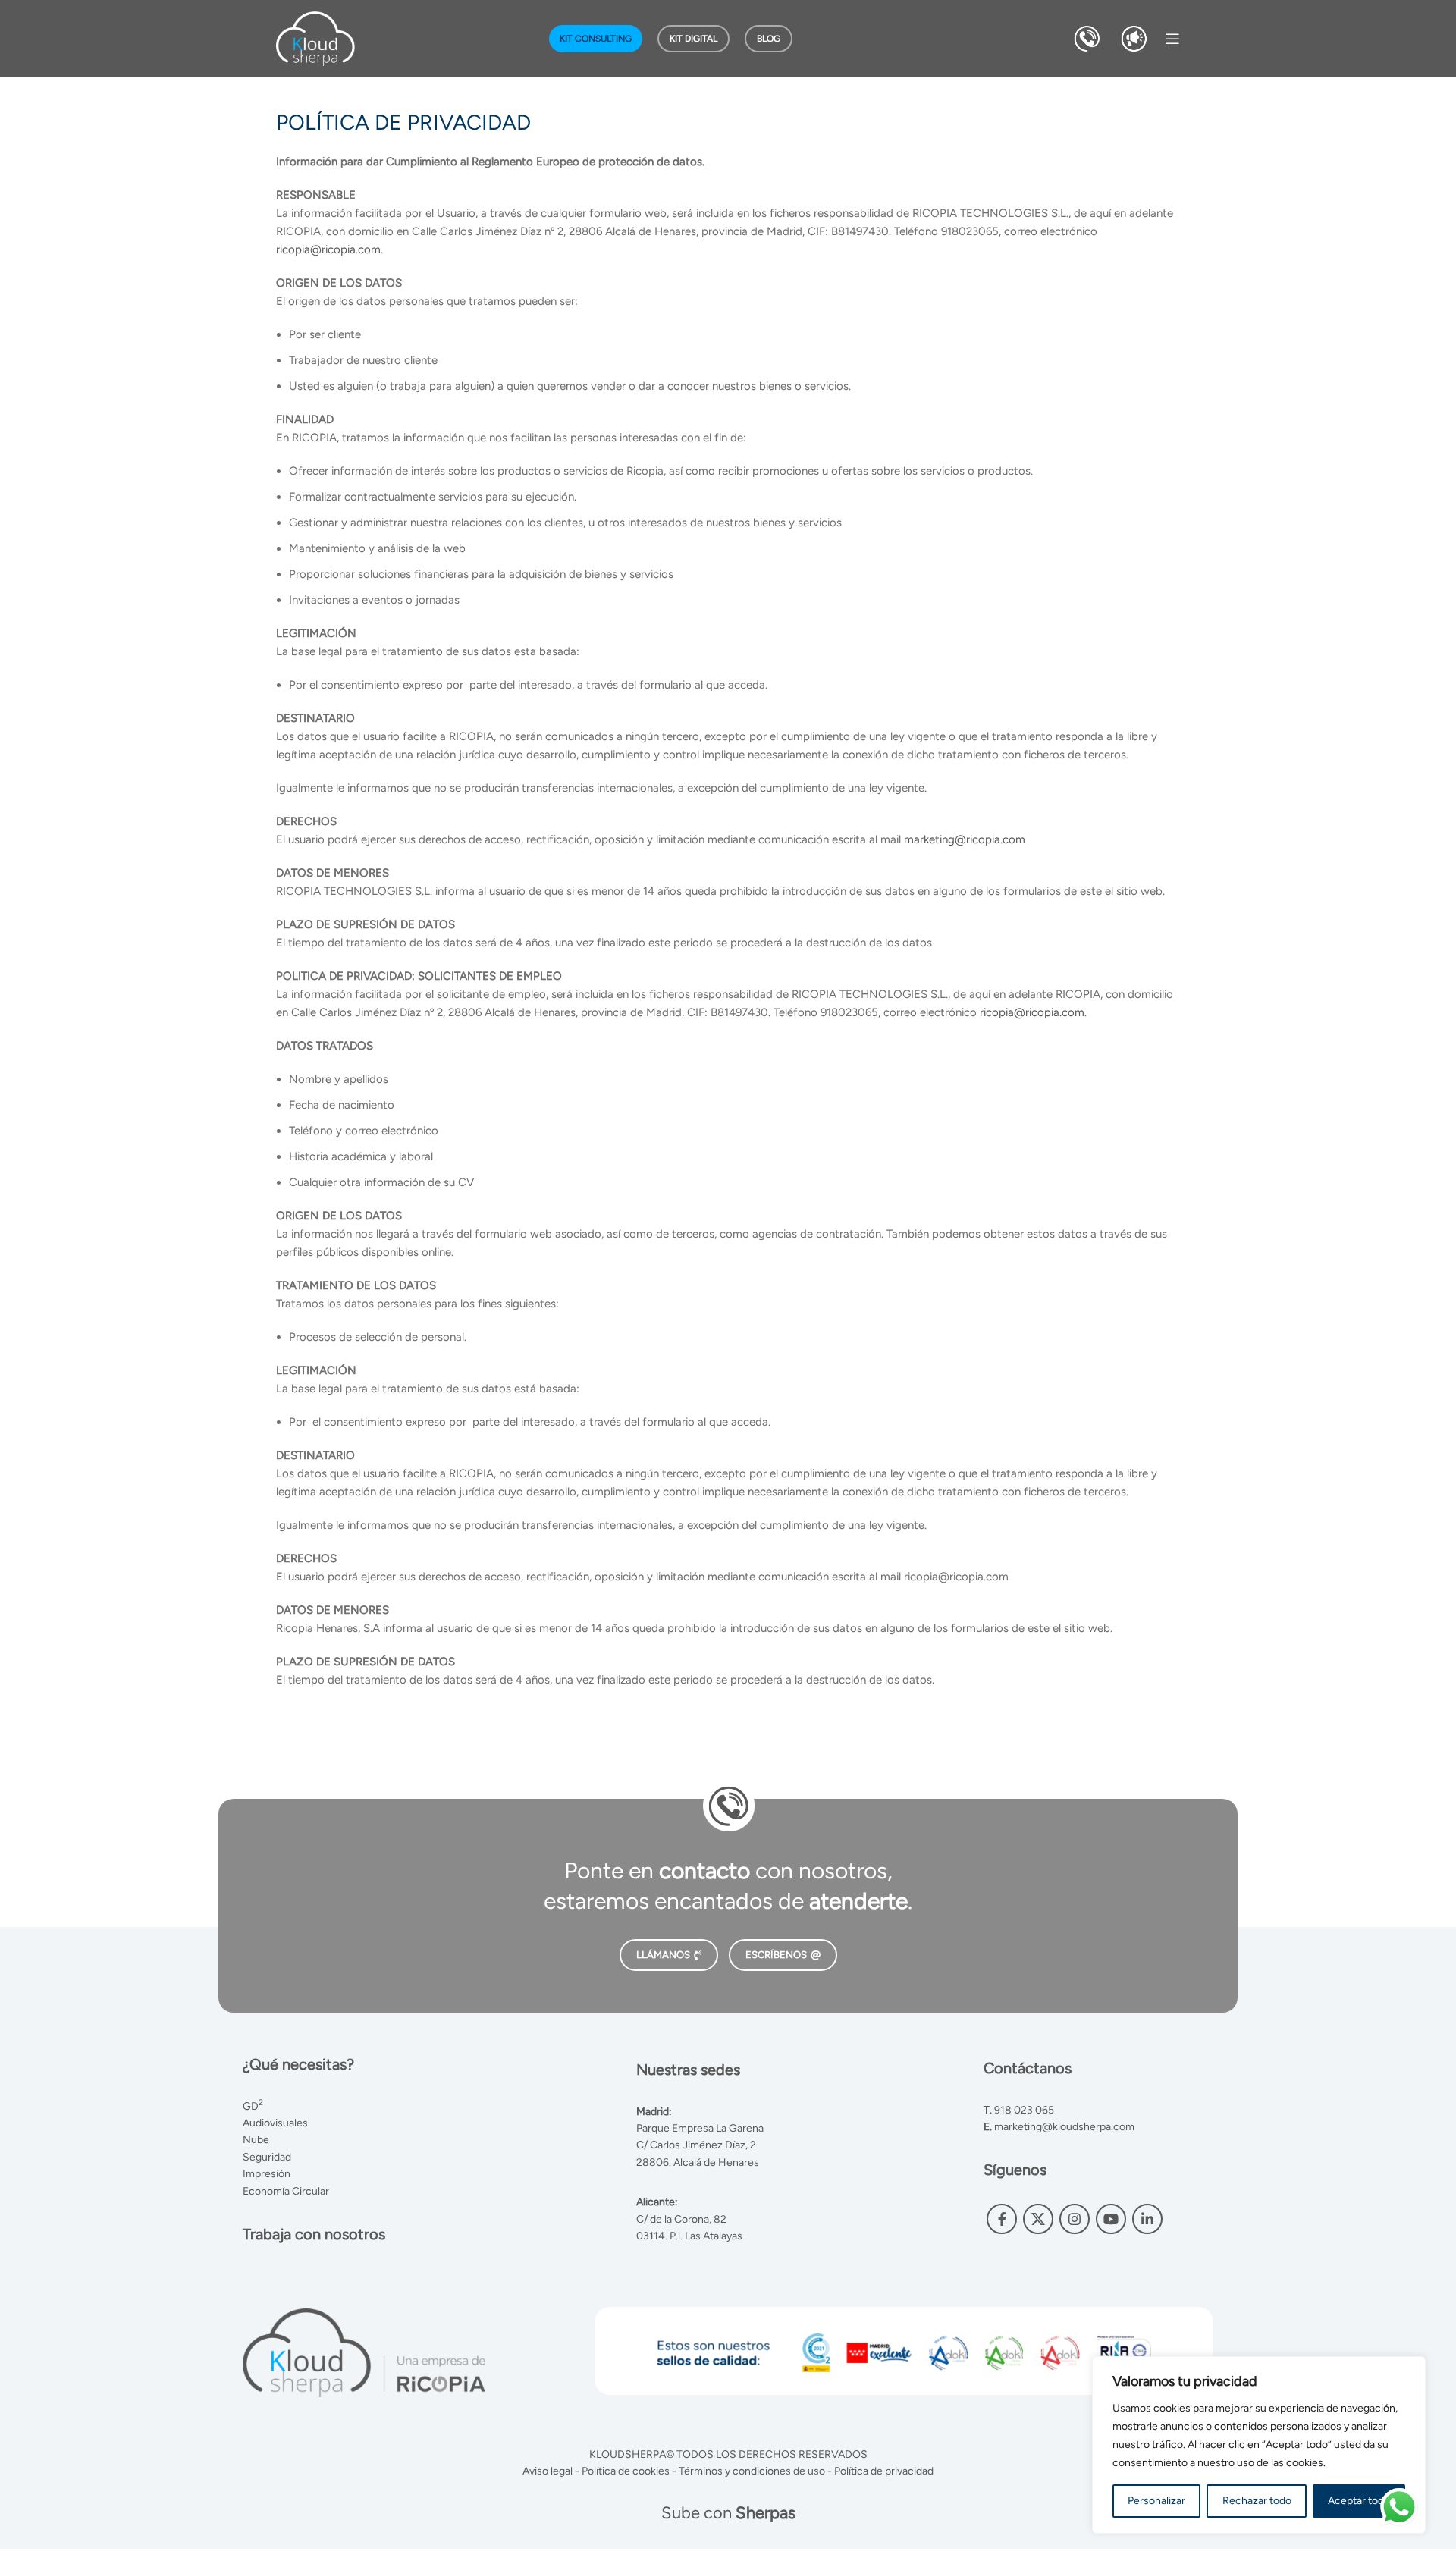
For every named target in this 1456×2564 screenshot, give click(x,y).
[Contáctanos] (1087, 38)
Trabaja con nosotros (314, 2234)
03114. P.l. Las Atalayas (689, 2236)
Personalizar (1156, 2501)
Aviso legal (548, 2471)
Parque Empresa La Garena (700, 2128)
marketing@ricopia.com (965, 839)
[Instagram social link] (1075, 2219)
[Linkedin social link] (1147, 2219)
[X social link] (1038, 2219)
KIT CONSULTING (596, 39)
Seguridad (267, 2157)
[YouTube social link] (1111, 2219)
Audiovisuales (275, 2123)
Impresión (267, 2174)
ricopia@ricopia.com (328, 249)
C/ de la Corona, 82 (681, 2219)
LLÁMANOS (663, 1955)
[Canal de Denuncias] (1134, 38)
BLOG (769, 39)
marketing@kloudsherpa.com (1064, 2127)
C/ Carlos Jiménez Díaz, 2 (696, 2145)
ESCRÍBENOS (776, 1955)
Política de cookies (626, 2471)
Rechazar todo (1257, 2501)
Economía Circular (286, 2191)
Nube (256, 2140)
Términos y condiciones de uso (752, 2471)
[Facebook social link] (1002, 2219)
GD (253, 2106)
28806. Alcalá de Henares (698, 2162)
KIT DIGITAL (693, 39)
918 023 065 (1024, 2110)
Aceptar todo (1359, 2501)
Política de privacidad (884, 2471)
